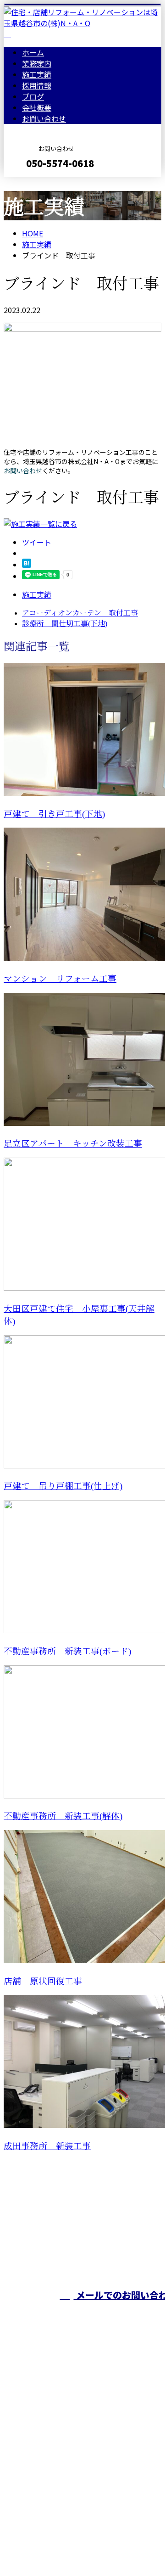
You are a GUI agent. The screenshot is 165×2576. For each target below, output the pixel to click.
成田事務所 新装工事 (47, 2146)
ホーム (33, 52)
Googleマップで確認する (48, 2490)
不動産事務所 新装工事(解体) (63, 1816)
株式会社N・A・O (37, 2442)
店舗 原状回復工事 (43, 1981)
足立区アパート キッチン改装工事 (73, 1144)
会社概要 (37, 107)
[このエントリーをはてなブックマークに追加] (27, 565)
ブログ (33, 96)
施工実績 (37, 74)
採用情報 (37, 85)
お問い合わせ (44, 118)
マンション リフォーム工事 (60, 979)
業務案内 (37, 63)
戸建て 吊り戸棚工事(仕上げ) (63, 1486)
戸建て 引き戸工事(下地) (54, 814)
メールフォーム (36, 183)
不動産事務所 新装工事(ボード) (67, 1651)
